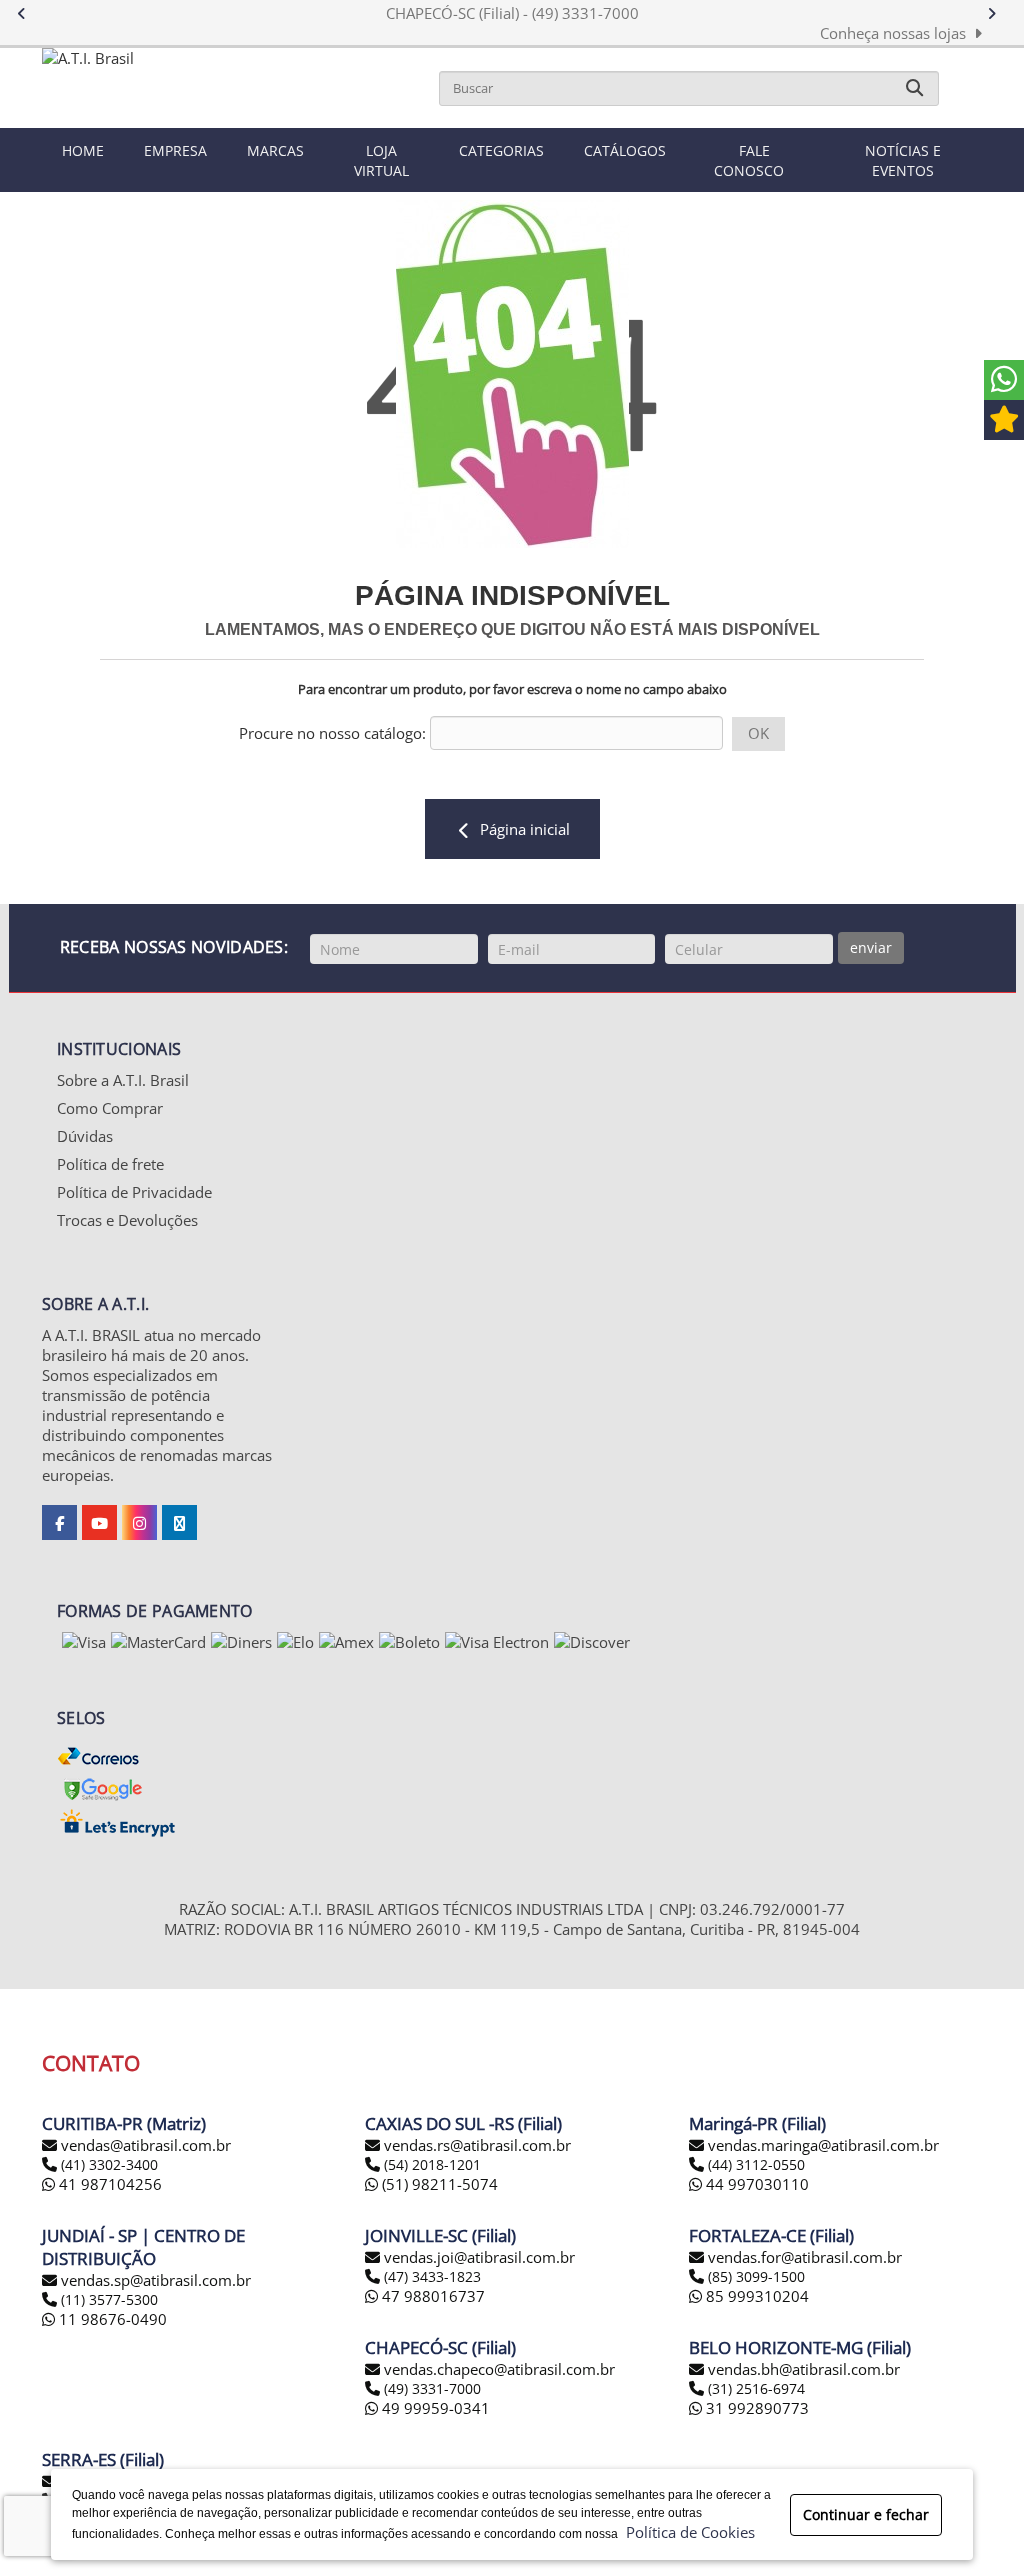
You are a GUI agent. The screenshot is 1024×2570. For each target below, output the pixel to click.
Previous (31, 13)
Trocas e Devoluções (127, 1220)
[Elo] (295, 1642)
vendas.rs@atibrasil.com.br (477, 2145)
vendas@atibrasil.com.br (146, 2145)
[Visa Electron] (497, 1642)
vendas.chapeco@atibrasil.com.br (499, 2369)
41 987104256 (108, 2184)
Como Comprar (110, 1108)
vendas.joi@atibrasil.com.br (479, 2257)
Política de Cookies (686, 2532)
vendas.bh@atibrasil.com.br (804, 2369)
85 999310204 (755, 2296)
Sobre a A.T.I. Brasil (123, 1080)
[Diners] (241, 1642)
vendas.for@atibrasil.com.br (805, 2257)
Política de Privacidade (134, 1192)
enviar (871, 947)
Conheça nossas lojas (897, 33)
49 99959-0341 (434, 2408)
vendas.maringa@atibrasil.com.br (823, 2145)
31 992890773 (755, 2408)
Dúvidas (85, 1136)
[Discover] (592, 1642)
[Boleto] (409, 1642)
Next (1001, 13)
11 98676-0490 (111, 2319)
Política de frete (110, 1164)
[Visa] (84, 1642)
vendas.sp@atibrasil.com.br (156, 2280)
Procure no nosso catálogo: (332, 733)
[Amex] (346, 1642)
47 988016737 (431, 2296)
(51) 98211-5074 (438, 2184)
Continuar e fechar (866, 2514)
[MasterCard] (158, 1642)
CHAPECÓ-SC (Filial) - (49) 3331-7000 (512, 13)
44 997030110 (755, 2184)
